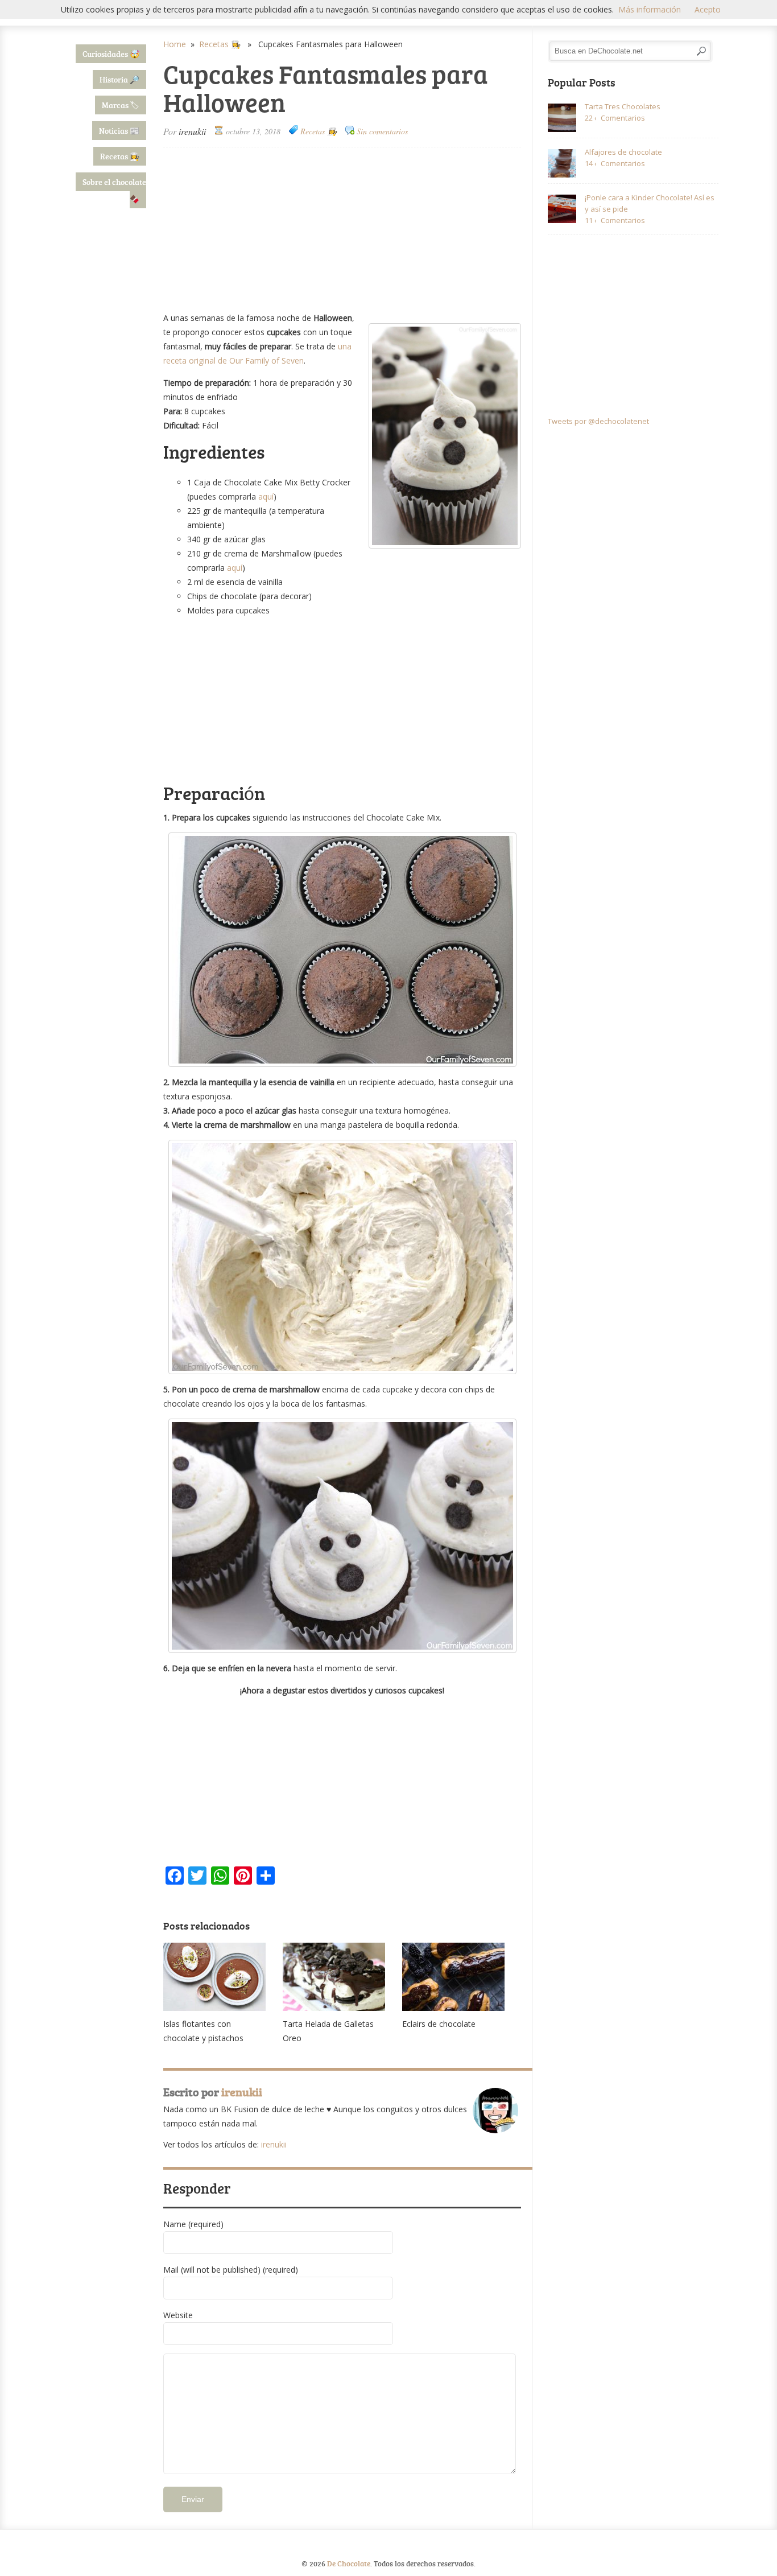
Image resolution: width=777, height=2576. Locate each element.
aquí (266, 496)
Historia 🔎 (119, 79)
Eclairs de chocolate (439, 2024)
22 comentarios (590, 118)
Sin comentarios (382, 131)
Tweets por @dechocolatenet (598, 421)
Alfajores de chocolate (623, 152)
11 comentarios (590, 220)
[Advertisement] (342, 230)
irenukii (192, 131)
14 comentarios (590, 163)
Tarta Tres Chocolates (623, 106)
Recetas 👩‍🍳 (120, 156)
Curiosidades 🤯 (111, 54)
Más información (650, 9)
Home (175, 44)
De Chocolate (349, 2563)
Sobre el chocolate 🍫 (114, 190)
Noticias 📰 (119, 131)
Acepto (708, 9)
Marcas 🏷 (121, 105)
